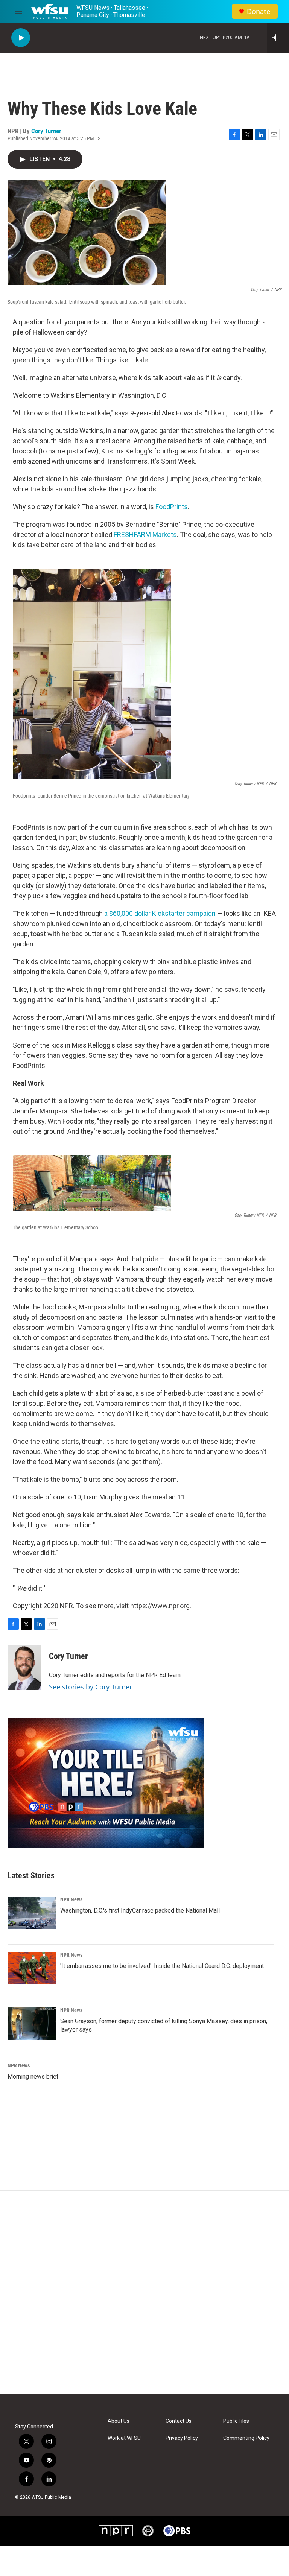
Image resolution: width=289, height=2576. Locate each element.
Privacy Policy (182, 2438)
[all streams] (278, 38)
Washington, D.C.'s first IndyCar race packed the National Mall (140, 1911)
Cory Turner (46, 131)
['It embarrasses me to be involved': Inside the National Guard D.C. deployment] (32, 1968)
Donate (259, 11)
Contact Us (179, 2421)
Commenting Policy (246, 2438)
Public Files (236, 2421)
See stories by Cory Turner (91, 1687)
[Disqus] (144, 2292)
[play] (21, 38)
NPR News (71, 1899)
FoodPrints (172, 507)
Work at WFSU (124, 2438)
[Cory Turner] (24, 1667)
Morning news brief (33, 2076)
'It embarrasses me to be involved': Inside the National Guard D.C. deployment (162, 1966)
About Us (119, 2421)
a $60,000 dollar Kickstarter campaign (160, 913)
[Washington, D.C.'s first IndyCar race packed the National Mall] (32, 1913)
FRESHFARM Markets (145, 535)
